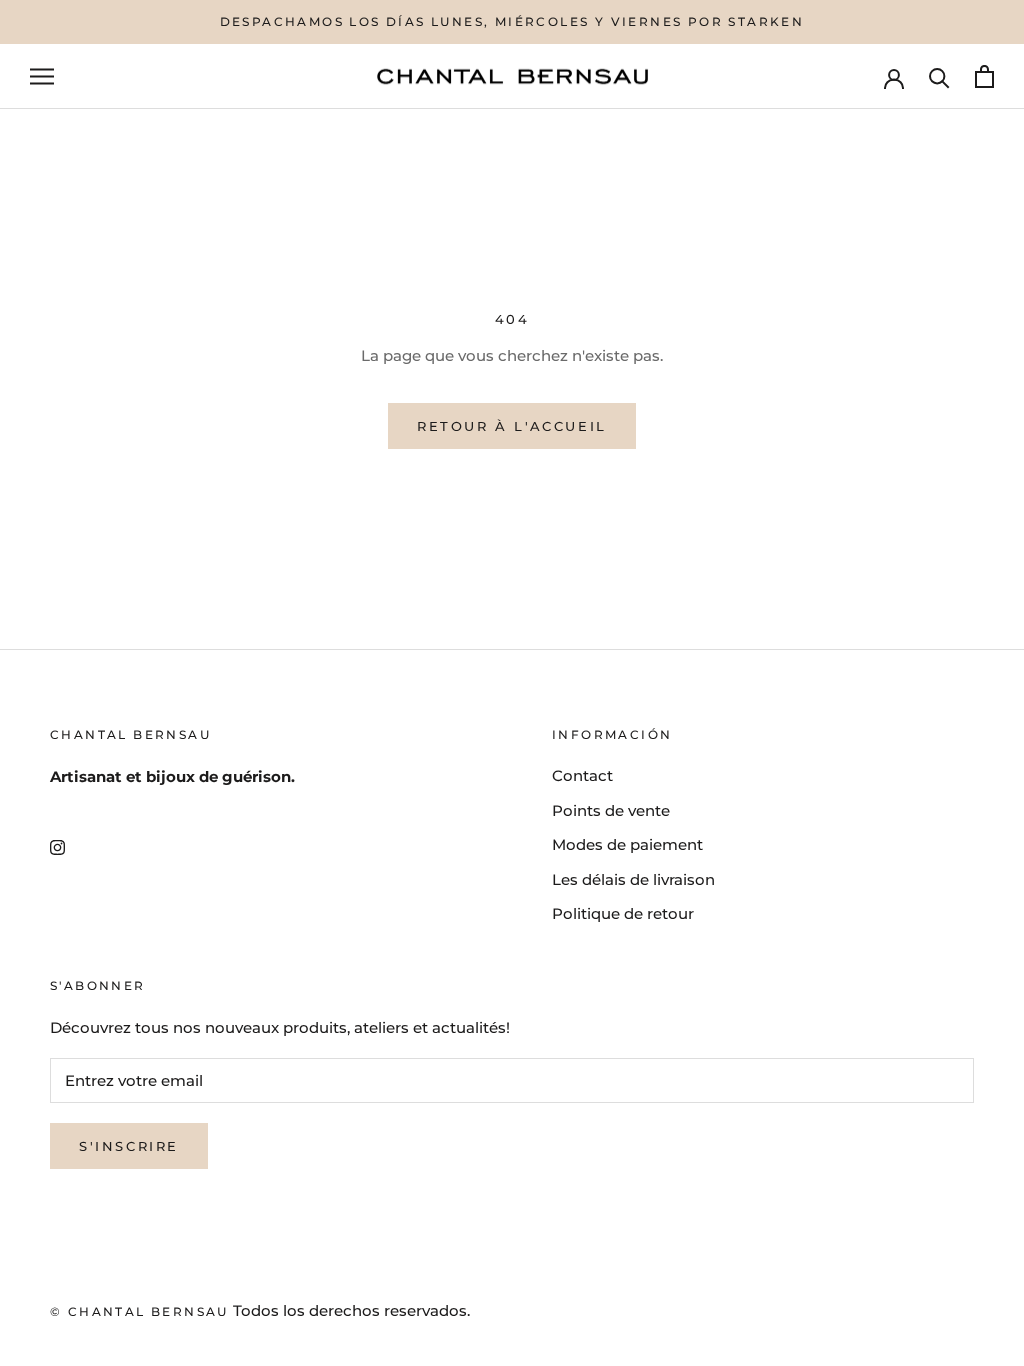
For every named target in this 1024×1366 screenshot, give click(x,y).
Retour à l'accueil (512, 426)
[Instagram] (57, 847)
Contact (582, 775)
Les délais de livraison (633, 879)
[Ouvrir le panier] (984, 76)
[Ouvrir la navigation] (42, 77)
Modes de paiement (627, 844)
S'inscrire (129, 1146)
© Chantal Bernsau (139, 1311)
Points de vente (611, 810)
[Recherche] (939, 76)
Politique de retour (623, 913)
